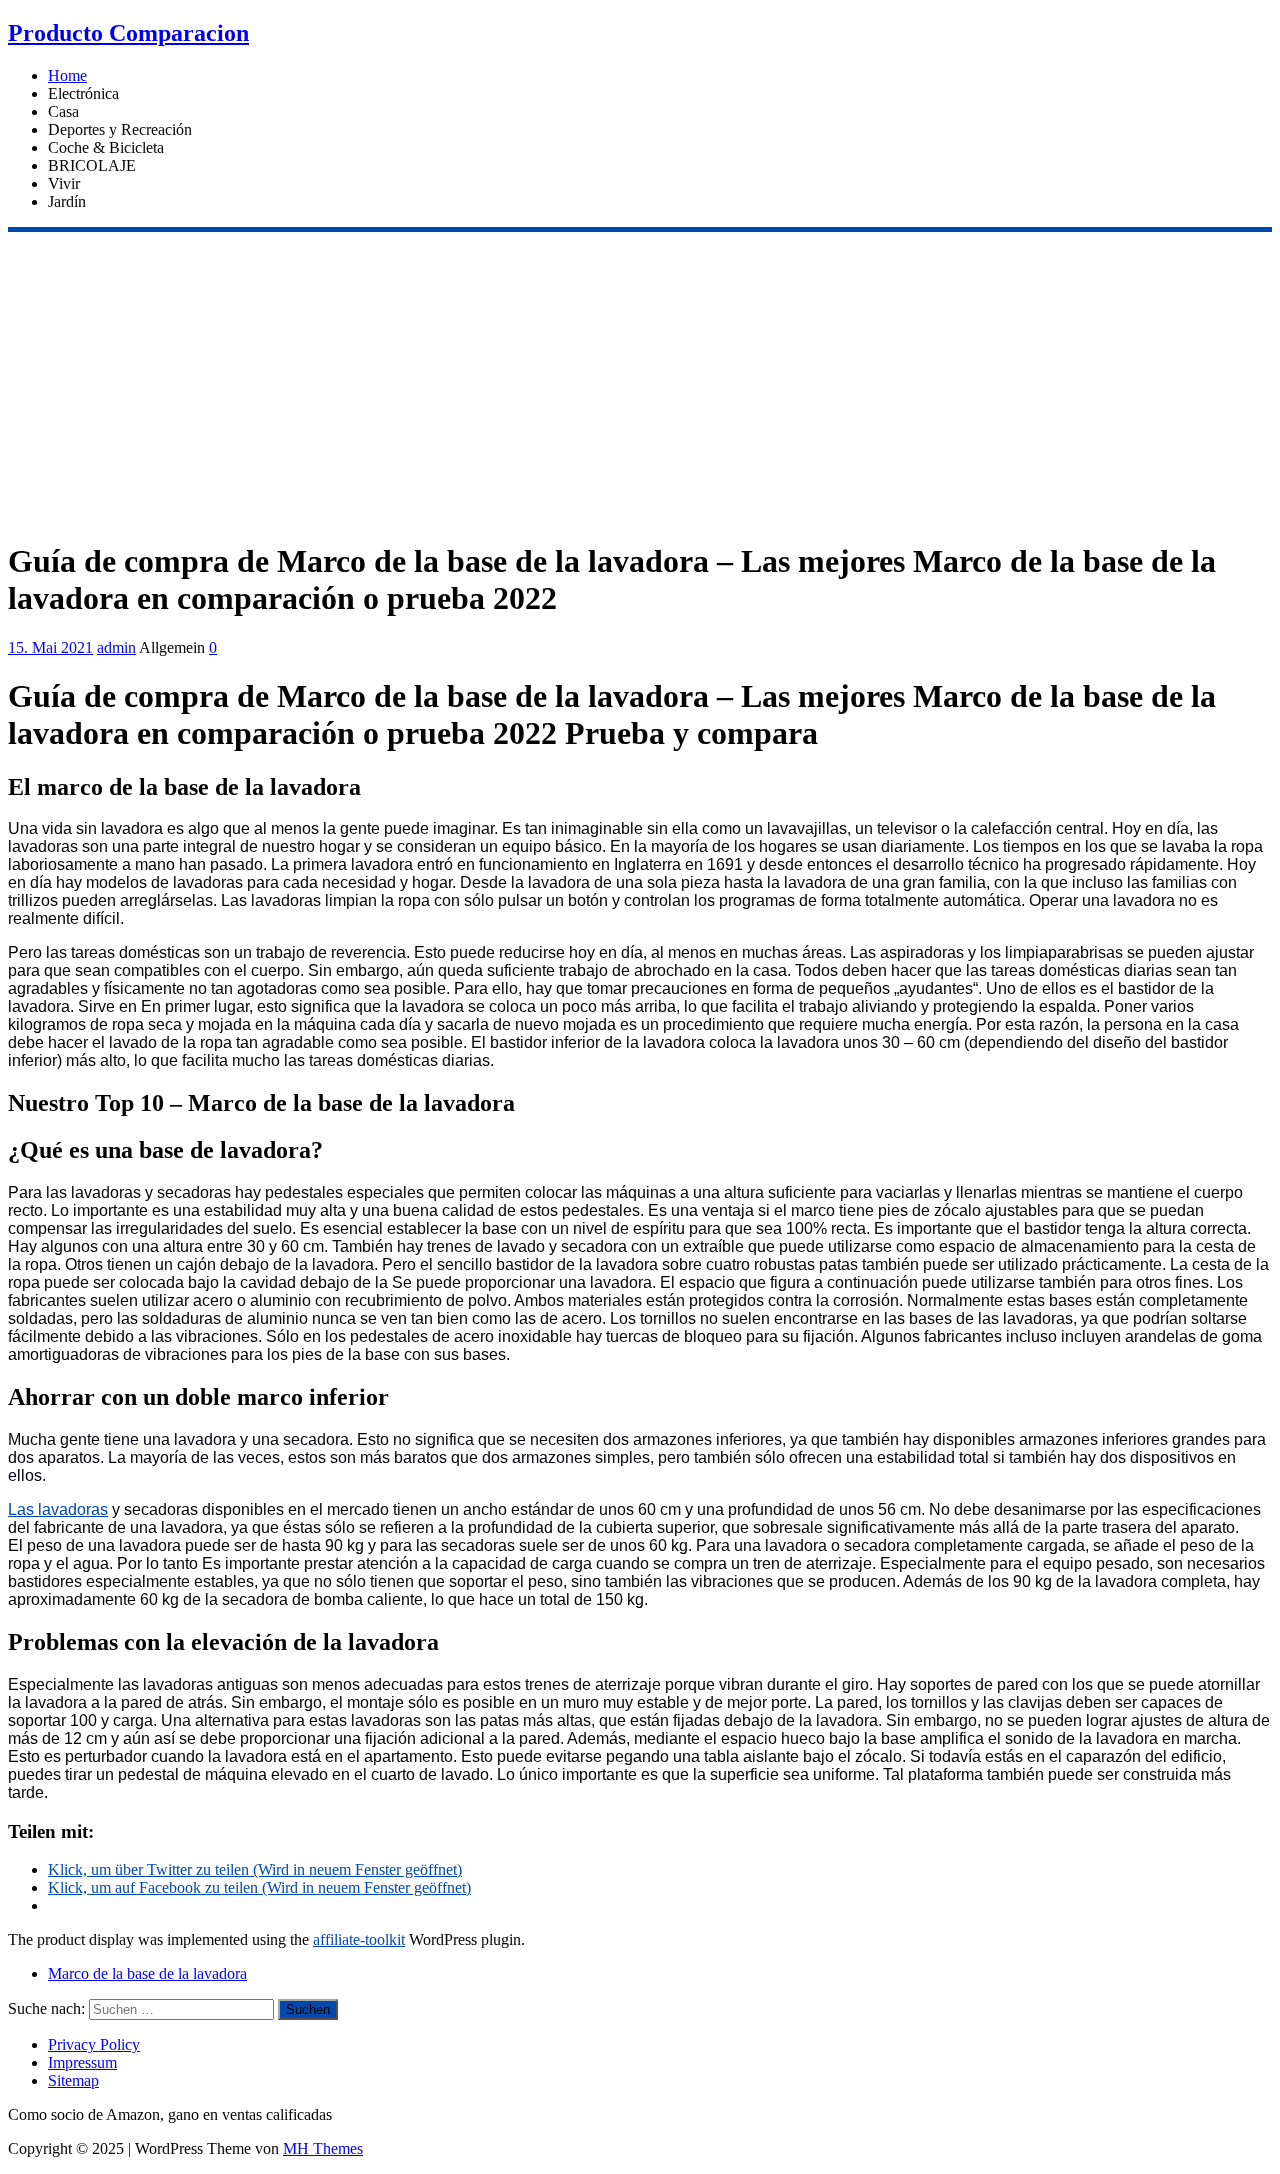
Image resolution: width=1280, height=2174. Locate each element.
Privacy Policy (94, 2044)
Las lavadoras (58, 1509)
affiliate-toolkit (359, 1939)
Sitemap (73, 2080)
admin (116, 647)
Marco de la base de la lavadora (147, 1973)
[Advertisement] (640, 382)
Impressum (82, 2062)
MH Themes (323, 2148)
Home (67, 75)
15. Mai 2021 (50, 647)
